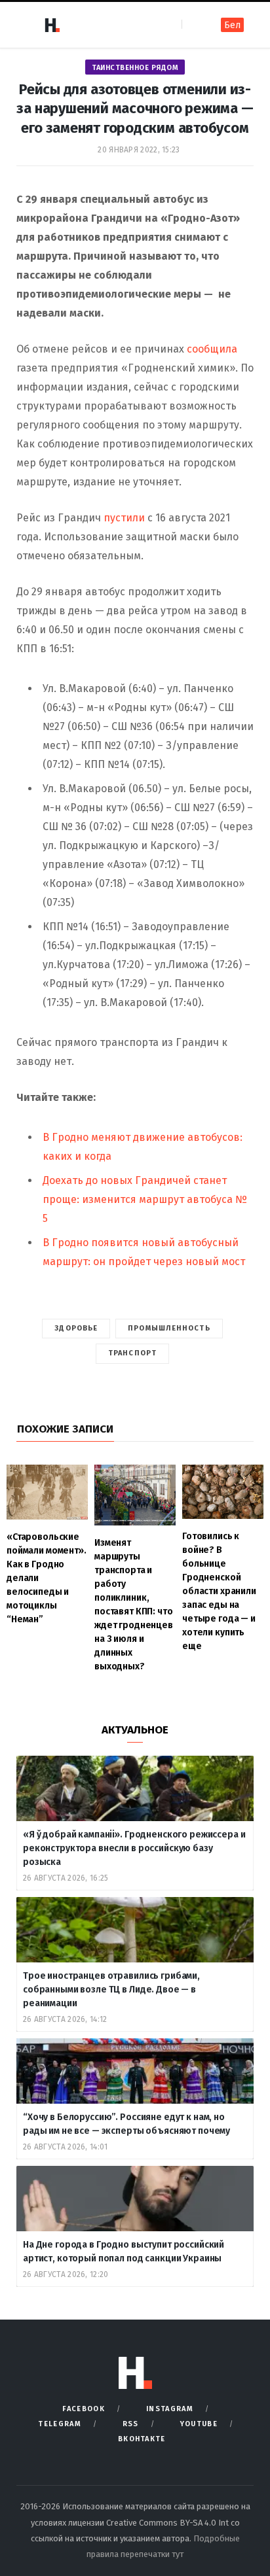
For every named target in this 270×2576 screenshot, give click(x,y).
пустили (125, 518)
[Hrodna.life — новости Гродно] (52, 25)
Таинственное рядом (135, 68)
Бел (232, 25)
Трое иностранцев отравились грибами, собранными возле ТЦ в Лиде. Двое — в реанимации (111, 1990)
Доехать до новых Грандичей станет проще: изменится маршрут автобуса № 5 (146, 1199)
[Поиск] (193, 25)
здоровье (76, 1328)
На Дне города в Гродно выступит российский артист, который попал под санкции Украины (124, 2252)
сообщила (212, 349)
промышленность (169, 1328)
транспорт (132, 1353)
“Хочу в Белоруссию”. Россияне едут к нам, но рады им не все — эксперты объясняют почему (126, 2124)
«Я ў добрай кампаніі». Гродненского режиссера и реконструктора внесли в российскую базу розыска (134, 1848)
